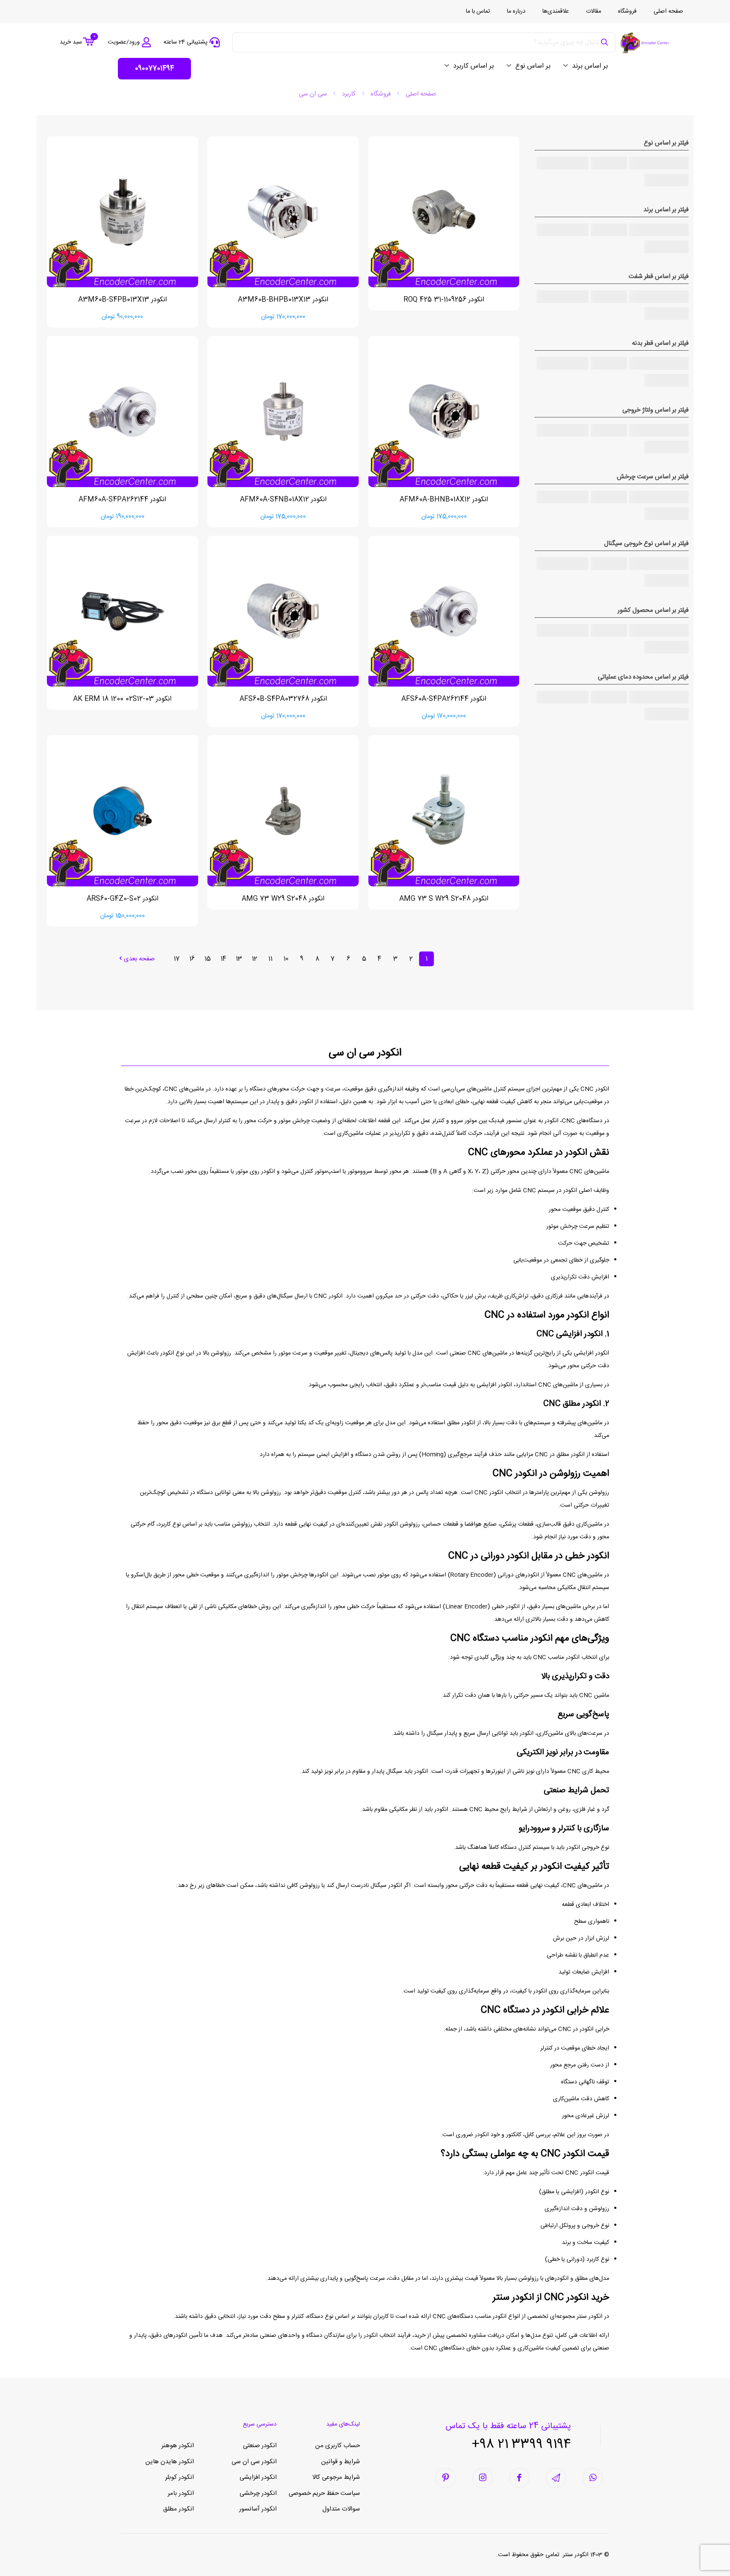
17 (177, 959)
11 (270, 959)
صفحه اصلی (421, 94)
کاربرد (349, 94)
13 (239, 959)
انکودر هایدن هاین (170, 2462)
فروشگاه (381, 94)
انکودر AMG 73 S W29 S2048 (444, 899)
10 (286, 959)
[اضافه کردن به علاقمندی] (380, 185)
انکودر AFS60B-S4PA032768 (283, 699)
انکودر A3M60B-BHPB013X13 (283, 300)
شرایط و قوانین (340, 2462)
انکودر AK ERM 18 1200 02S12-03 (122, 699)
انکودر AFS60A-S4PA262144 (444, 699)
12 (255, 959)
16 (192, 959)
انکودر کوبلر (180, 2477)
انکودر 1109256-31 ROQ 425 (444, 300)
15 (208, 959)
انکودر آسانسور (258, 2509)
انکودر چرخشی (258, 2493)
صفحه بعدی (139, 959)
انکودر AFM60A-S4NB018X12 (283, 500)
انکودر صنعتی (260, 2446)
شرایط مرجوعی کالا (336, 2477)
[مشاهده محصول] (380, 166)
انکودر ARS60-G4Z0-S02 (123, 899)
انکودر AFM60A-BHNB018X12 (444, 500)
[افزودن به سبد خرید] (380, 148)
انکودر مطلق (178, 2509)
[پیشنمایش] (380, 203)
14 (223, 959)
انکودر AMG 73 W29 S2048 (283, 899)
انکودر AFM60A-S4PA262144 (122, 500)
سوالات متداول (341, 2509)
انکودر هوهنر (178, 2446)
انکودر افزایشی (258, 2477)
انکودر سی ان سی (254, 2462)
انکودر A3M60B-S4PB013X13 (123, 300)
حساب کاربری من (338, 2446)
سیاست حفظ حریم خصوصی (324, 2493)
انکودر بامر (181, 2493)
